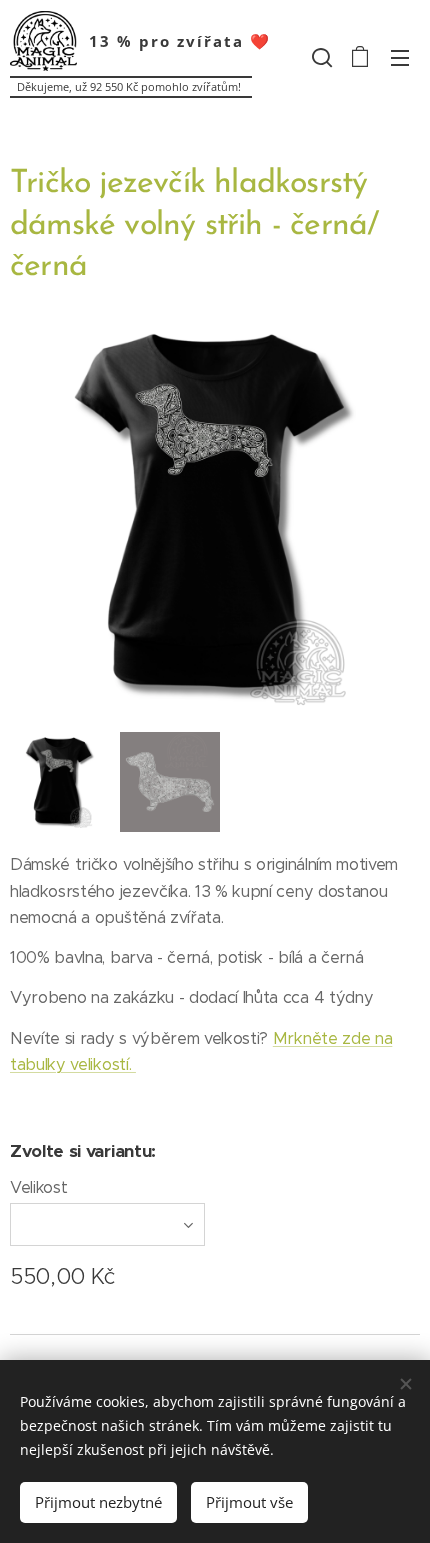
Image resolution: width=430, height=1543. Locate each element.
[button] (320, 57)
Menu (400, 57)
